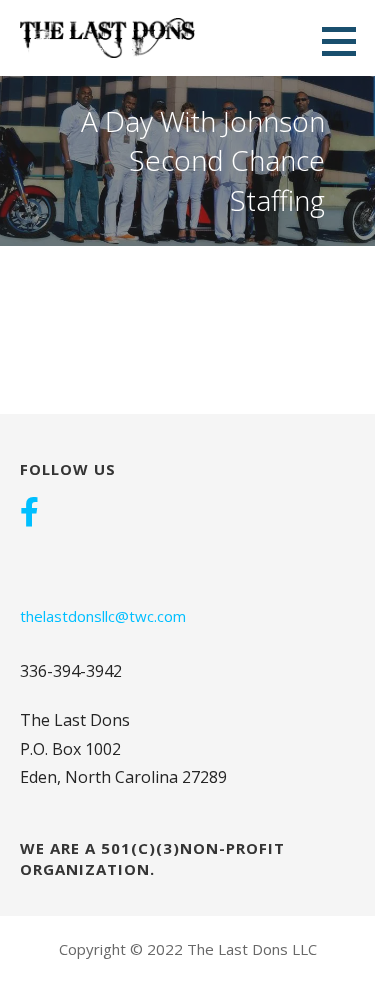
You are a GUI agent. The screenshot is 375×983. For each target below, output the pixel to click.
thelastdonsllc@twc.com (103, 616)
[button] (346, 41)
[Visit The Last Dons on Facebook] (29, 514)
